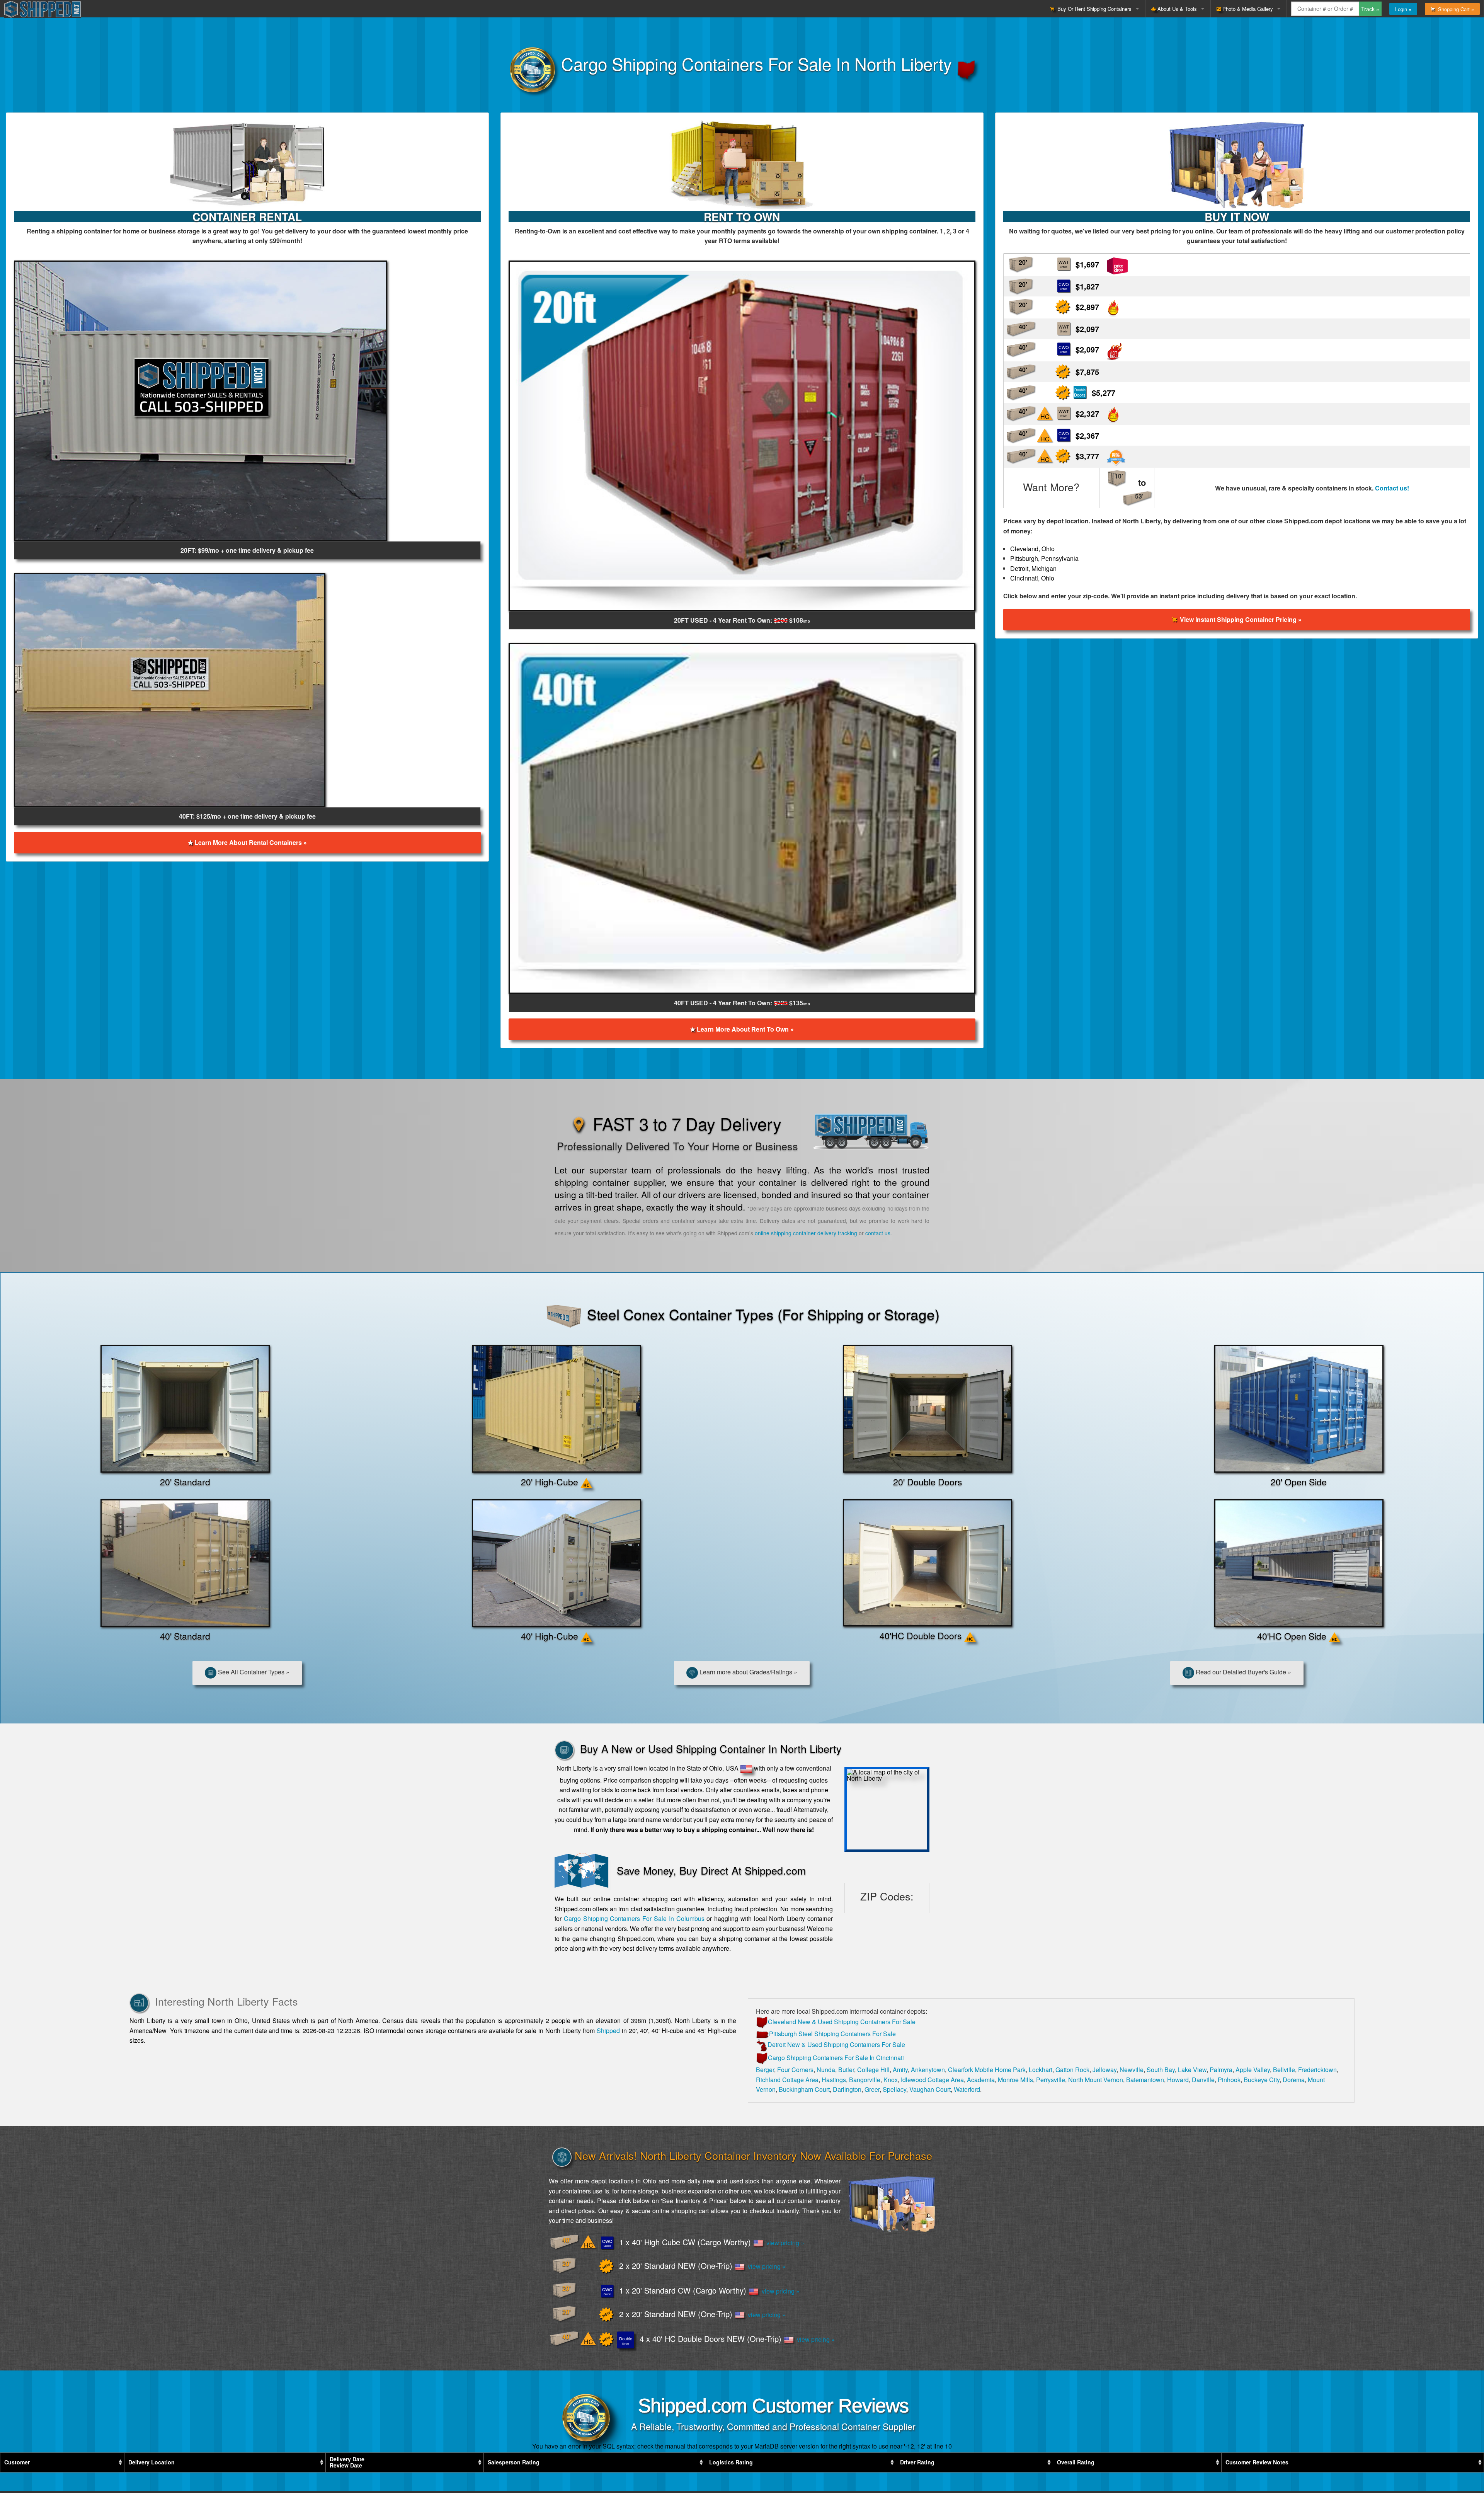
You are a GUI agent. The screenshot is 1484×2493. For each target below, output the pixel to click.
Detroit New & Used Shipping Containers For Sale (836, 2044)
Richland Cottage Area (787, 2080)
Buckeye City (1262, 2080)
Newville (1132, 2070)
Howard (1178, 2080)
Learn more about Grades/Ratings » (748, 1672)
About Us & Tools (1176, 9)
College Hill (873, 2070)
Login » (1403, 9)
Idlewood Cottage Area (932, 2080)
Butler (846, 2070)
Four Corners (795, 2070)
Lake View (1192, 2070)
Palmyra (1221, 2070)
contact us (878, 1233)
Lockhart (1041, 2070)
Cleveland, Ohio (1032, 549)
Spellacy (894, 2089)
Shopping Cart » (1454, 9)
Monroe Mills (1015, 2080)
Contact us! (1392, 488)
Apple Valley (1253, 2070)
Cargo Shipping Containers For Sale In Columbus (634, 1918)
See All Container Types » (253, 1672)
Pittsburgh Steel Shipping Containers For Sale (832, 2034)
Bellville (1284, 2070)
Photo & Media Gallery (1247, 9)
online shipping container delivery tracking (806, 1233)
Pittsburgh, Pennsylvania (1044, 558)
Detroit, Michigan (1033, 568)
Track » (1370, 9)
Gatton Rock (1072, 2070)
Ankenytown (928, 2070)
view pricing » (784, 2243)
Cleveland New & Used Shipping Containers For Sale (842, 2022)
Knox (891, 2080)
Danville (1203, 2080)
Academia (981, 2080)
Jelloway (1104, 2070)
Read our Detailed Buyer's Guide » (1243, 1672)
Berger (765, 2070)
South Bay (1161, 2070)
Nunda (826, 2070)
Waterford (967, 2089)
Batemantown (1145, 2080)
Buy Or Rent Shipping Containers (1093, 9)
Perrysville (1051, 2080)
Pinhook (1229, 2080)
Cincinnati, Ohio (1032, 578)
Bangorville (865, 2080)
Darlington (847, 2089)
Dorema (1294, 2080)
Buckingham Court (804, 2089)
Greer (872, 2089)
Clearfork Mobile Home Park (987, 2070)
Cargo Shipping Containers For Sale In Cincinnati (836, 2058)
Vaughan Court (930, 2089)
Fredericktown (1317, 2070)
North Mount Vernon (1096, 2080)
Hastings (834, 2080)
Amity (900, 2070)
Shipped (608, 2031)
